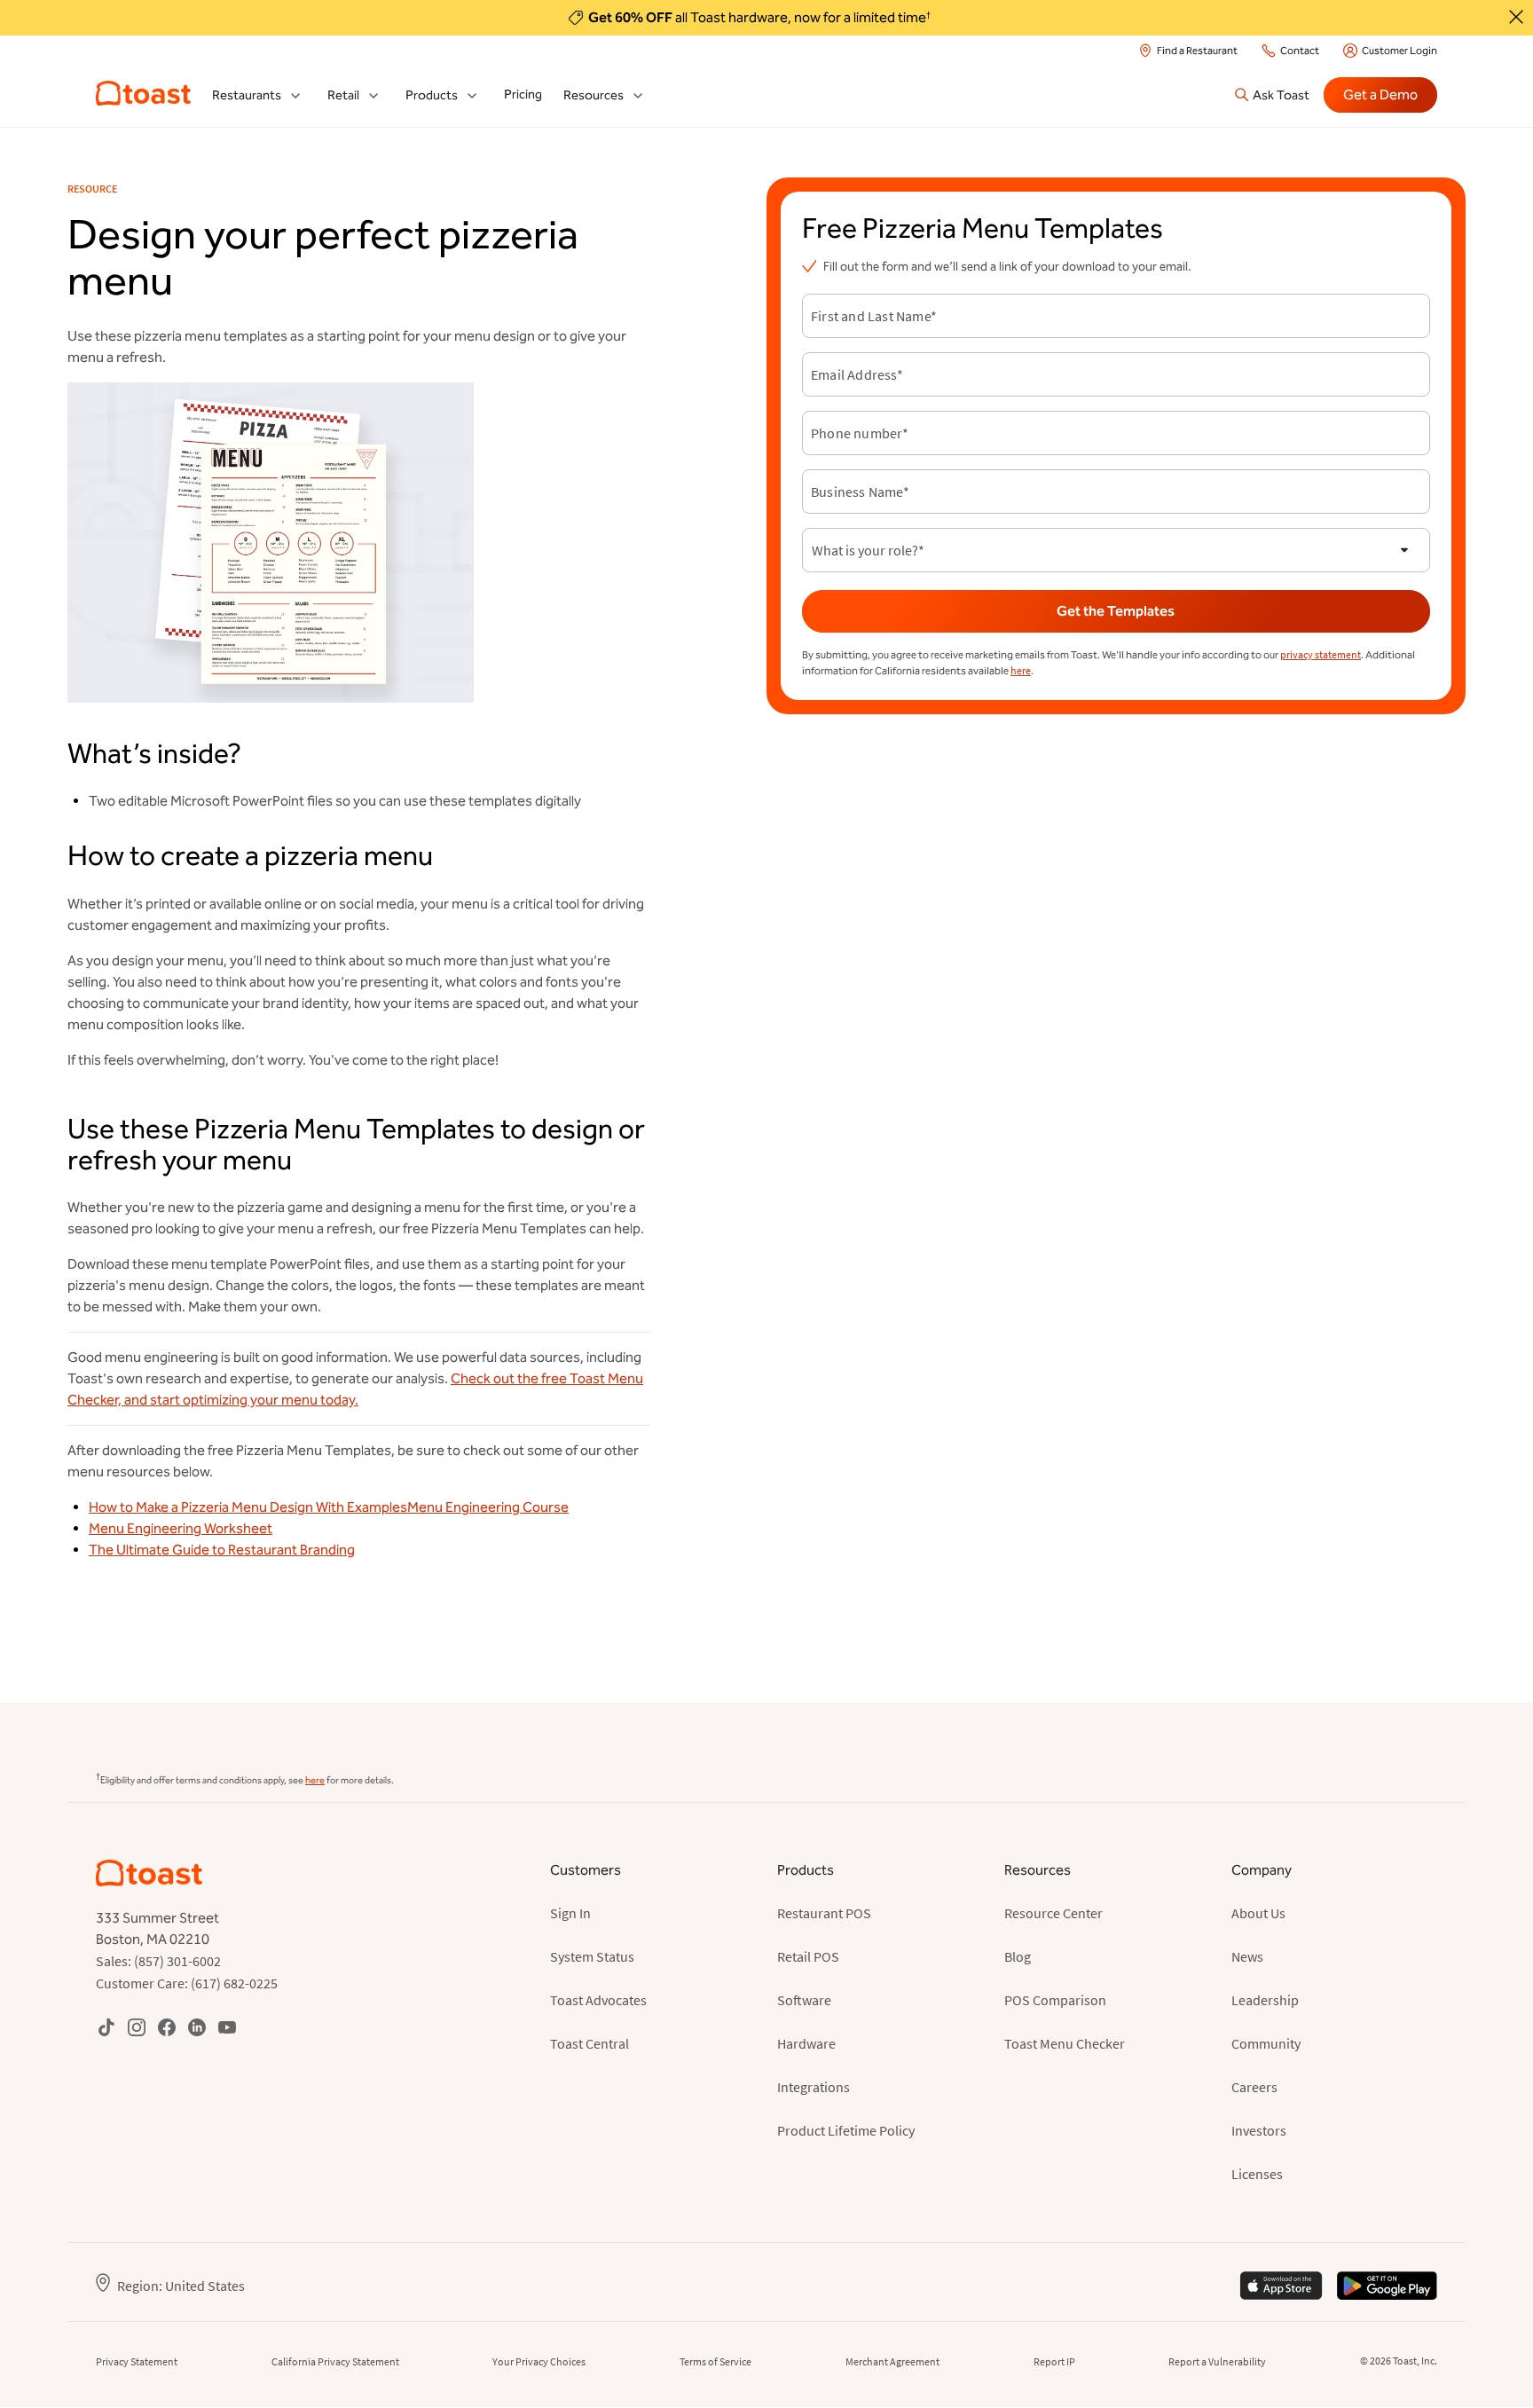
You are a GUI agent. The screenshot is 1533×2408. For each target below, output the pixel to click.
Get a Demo (1380, 94)
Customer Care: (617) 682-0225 (187, 1983)
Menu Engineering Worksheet (181, 1528)
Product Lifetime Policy (846, 2130)
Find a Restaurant (1197, 51)
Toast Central (590, 2043)
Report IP (1054, 2361)
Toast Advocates (598, 2000)
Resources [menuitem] (594, 95)
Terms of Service (715, 2361)
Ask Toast (1281, 95)
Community (1266, 2043)
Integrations (814, 2087)
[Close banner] (1516, 17)
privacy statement (1321, 654)
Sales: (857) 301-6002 (158, 1961)
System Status (592, 1956)
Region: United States (181, 2286)
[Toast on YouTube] (227, 2027)
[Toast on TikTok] (106, 2027)
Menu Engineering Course (488, 1507)
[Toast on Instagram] (137, 2027)
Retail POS (808, 1956)
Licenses (1257, 2174)
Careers (1254, 2087)
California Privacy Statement (335, 2361)
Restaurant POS (824, 1913)
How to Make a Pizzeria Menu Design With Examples (248, 1507)
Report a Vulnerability (1217, 2361)
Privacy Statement (137, 2361)
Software (804, 2000)
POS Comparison (1055, 2000)
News (1247, 1956)
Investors (1259, 2130)
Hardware (806, 2043)
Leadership (1265, 2000)
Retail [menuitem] (343, 95)
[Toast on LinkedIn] (197, 2027)
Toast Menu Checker (1065, 2043)
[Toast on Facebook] (167, 2027)
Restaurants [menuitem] (247, 95)
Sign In (570, 1913)
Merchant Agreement (892, 2361)
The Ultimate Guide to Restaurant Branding (222, 1550)
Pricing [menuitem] (523, 94)
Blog (1018, 1956)
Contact (1300, 51)
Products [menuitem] (432, 95)
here (1021, 670)
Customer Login (1399, 51)
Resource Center (1053, 1913)
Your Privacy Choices (539, 2361)
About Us (1258, 1913)
